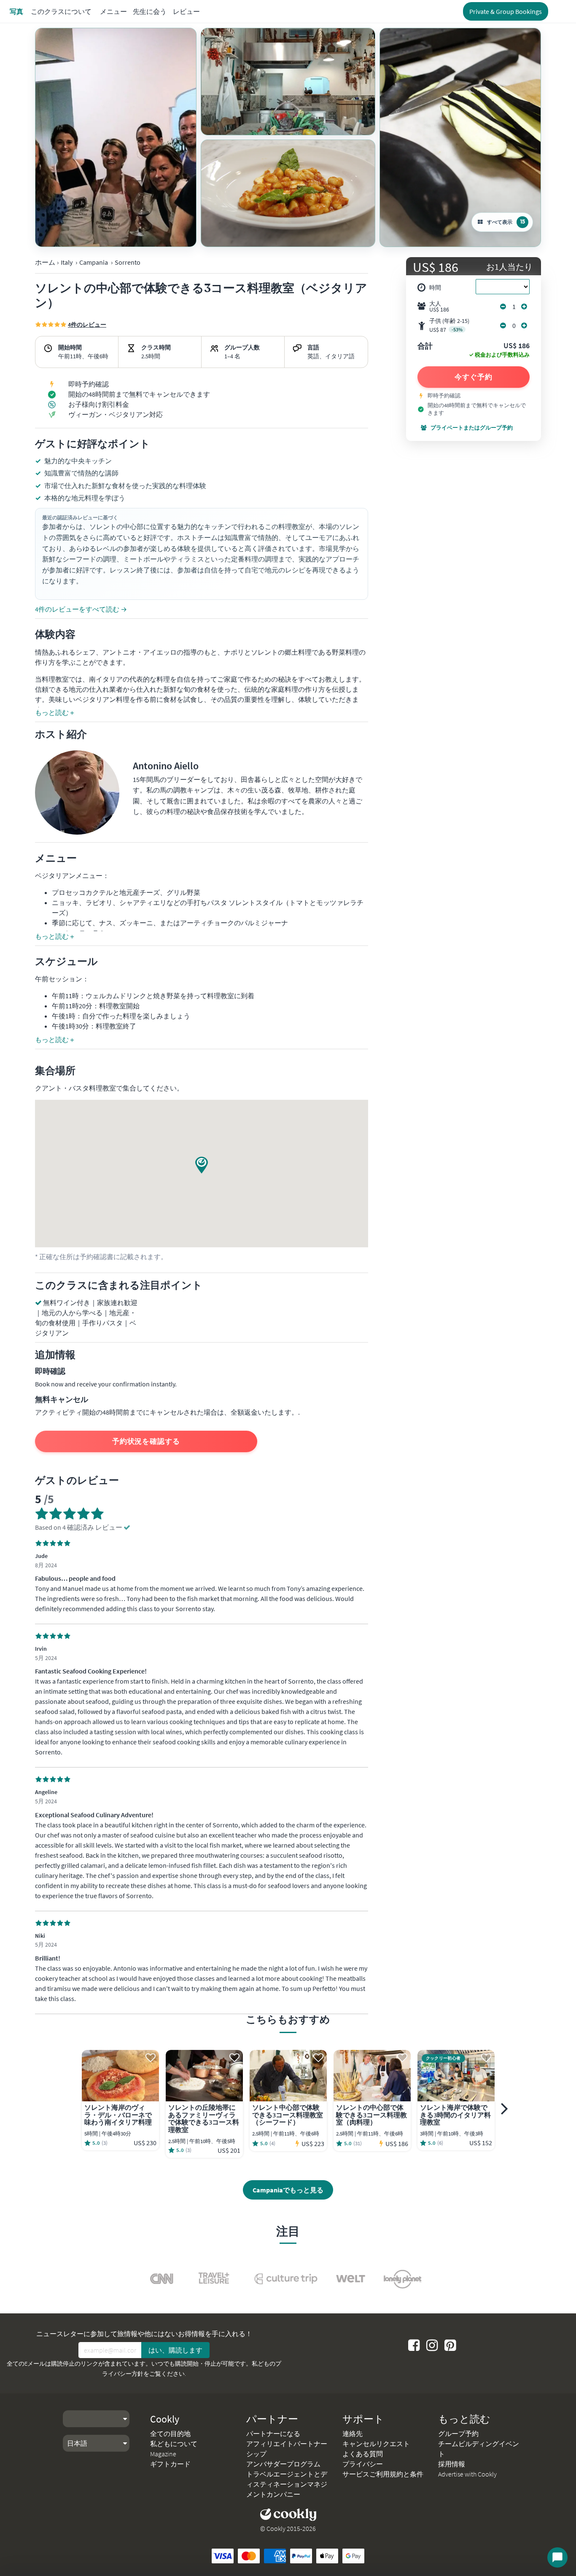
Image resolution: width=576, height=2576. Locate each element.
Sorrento (128, 262)
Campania (94, 262)
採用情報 (452, 2464)
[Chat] (557, 2557)
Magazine (163, 2454)
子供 (449, 325)
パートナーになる (273, 2434)
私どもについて (174, 2444)
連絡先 (353, 2434)
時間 (435, 287)
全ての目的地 (170, 2434)
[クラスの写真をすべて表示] (116, 137)
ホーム (45, 262)
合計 (425, 347)
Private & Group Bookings (506, 11)
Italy (67, 262)
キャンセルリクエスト (376, 2444)
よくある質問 (363, 2454)
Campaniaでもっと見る (288, 2190)
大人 (439, 306)
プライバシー (363, 2464)
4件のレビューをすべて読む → (81, 609)
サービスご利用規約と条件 (383, 2474)
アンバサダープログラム (283, 2464)
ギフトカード (170, 2464)
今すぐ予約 (474, 377)
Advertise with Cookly (467, 2474)
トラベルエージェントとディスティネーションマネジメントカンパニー (287, 2484)
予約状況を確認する (146, 1441)
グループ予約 (458, 2434)
